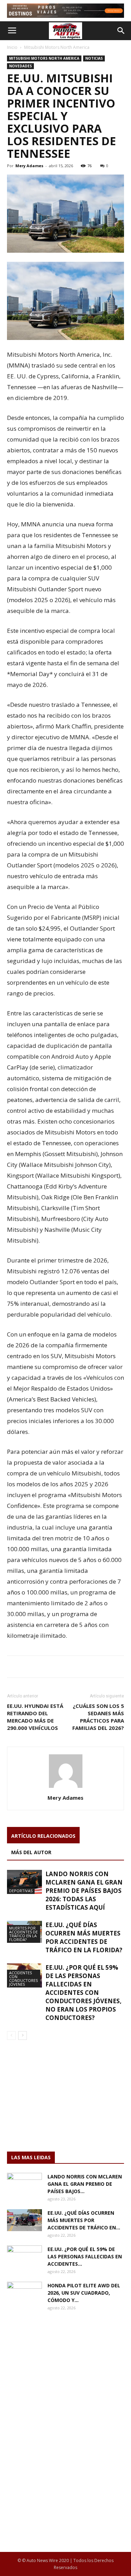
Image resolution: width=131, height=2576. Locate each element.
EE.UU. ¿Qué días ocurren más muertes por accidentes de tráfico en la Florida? (84, 1937)
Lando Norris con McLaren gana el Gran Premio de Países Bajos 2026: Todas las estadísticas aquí (84, 1891)
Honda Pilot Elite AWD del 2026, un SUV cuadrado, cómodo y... (84, 2293)
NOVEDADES (20, 66)
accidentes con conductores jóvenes (23, 1978)
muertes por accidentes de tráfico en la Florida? (23, 1934)
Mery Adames (29, 166)
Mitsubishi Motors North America (57, 47)
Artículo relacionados (43, 1836)
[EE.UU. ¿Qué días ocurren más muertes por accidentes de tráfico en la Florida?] (24, 2220)
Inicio (12, 47)
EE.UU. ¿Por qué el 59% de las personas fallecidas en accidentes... (85, 2256)
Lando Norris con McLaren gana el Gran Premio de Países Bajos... (85, 2184)
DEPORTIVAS (21, 1891)
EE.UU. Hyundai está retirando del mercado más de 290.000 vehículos (35, 1717)
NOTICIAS (94, 58)
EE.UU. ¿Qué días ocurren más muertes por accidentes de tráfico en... (84, 2220)
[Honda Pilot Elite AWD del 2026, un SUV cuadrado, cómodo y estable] (24, 2294)
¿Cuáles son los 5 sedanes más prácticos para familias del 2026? (98, 1717)
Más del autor (31, 1852)
